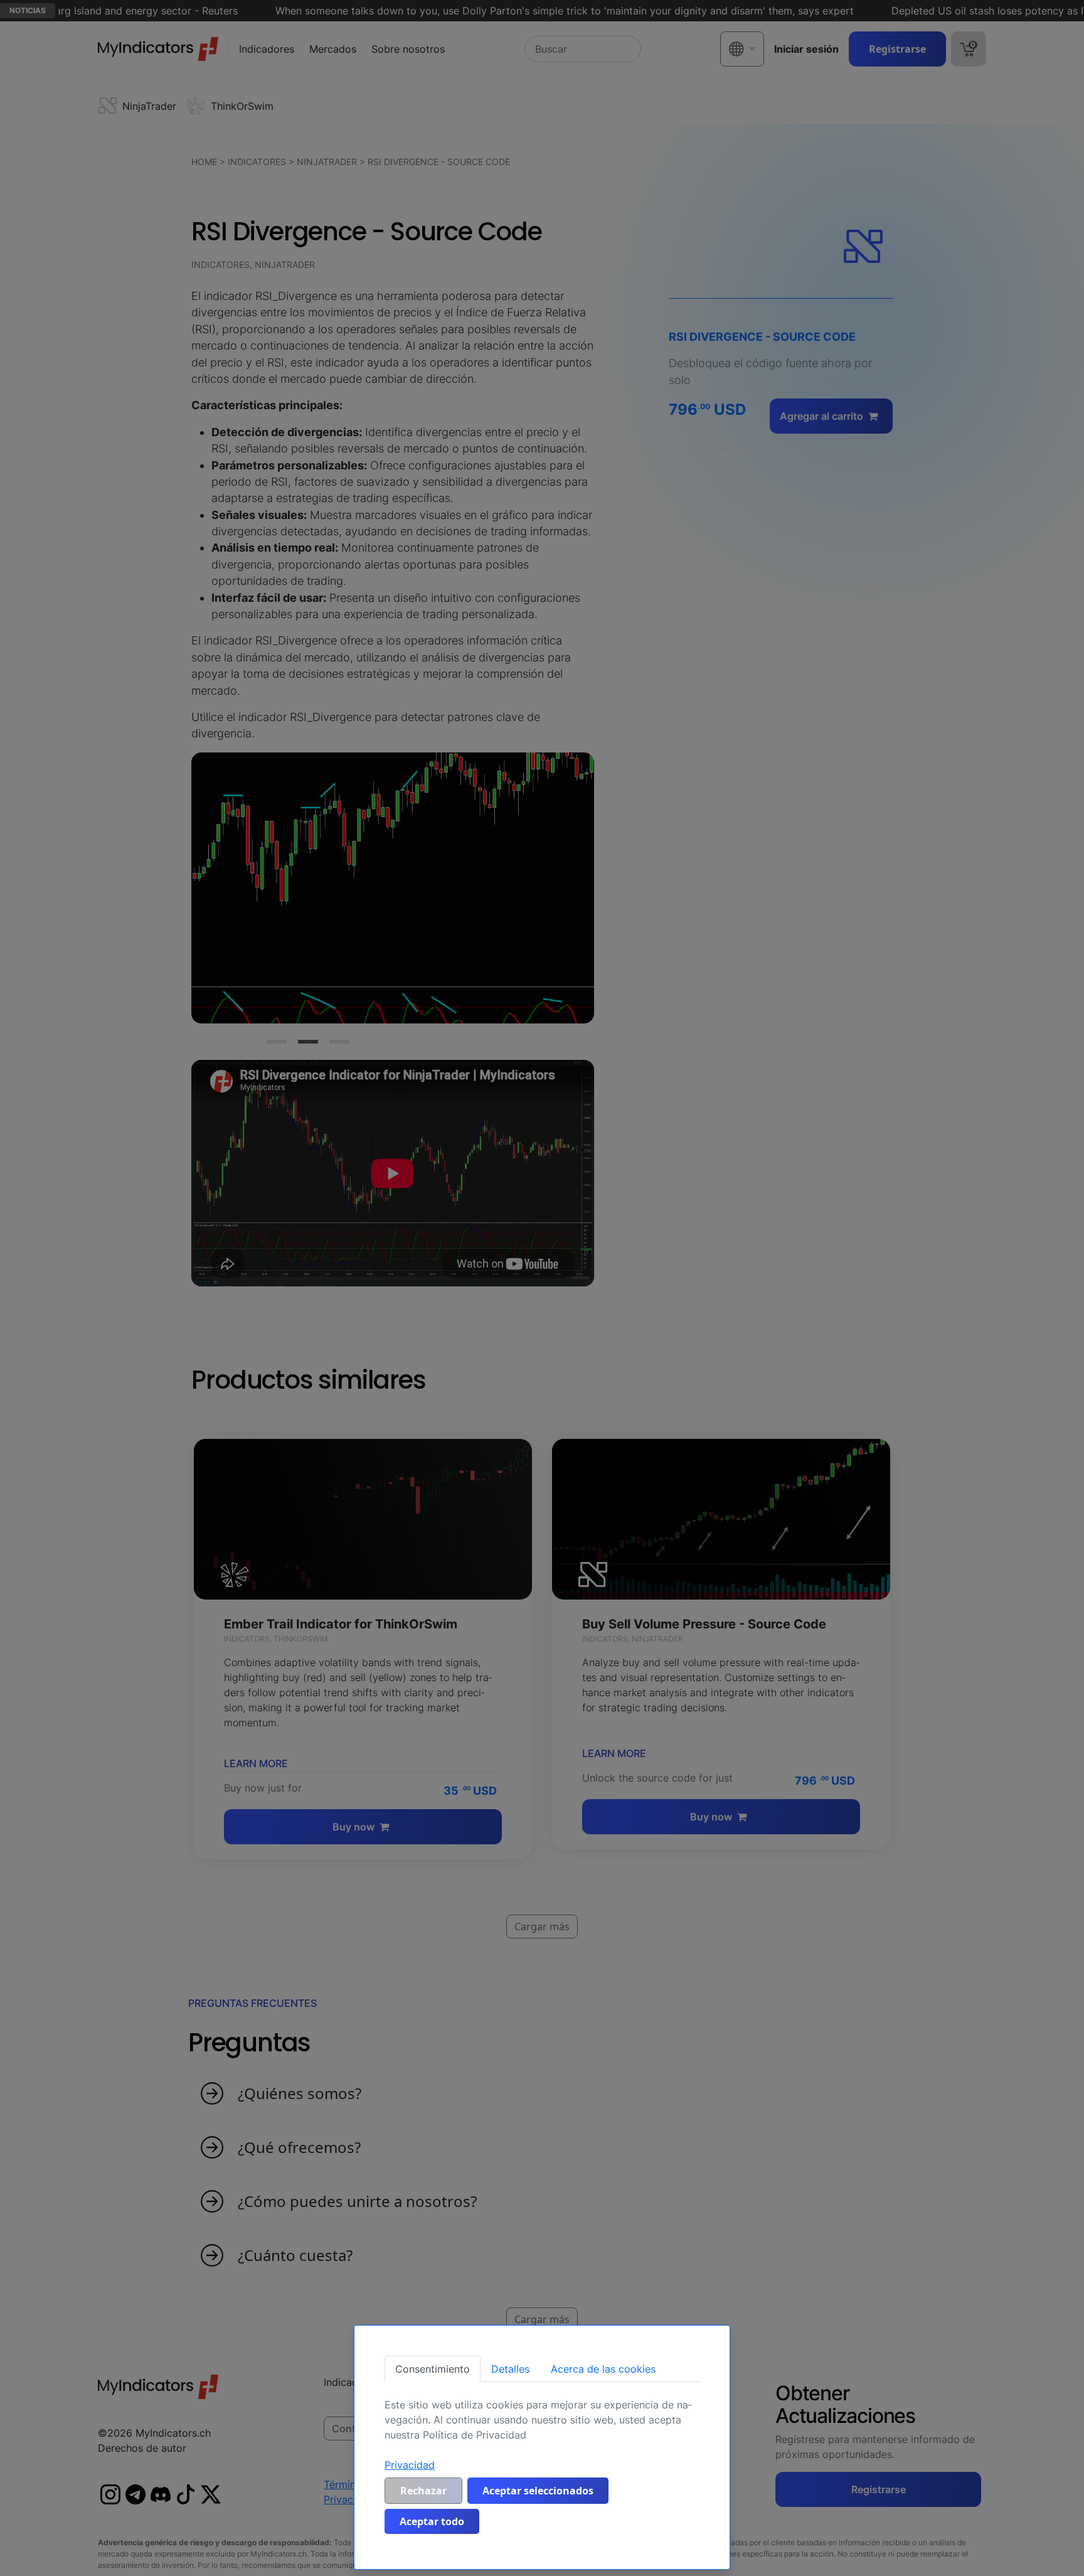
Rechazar (423, 2491)
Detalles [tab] (510, 2369)
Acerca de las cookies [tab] (603, 2369)
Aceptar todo (432, 2521)
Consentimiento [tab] (433, 2369)
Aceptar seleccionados (538, 2491)
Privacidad (410, 2465)
